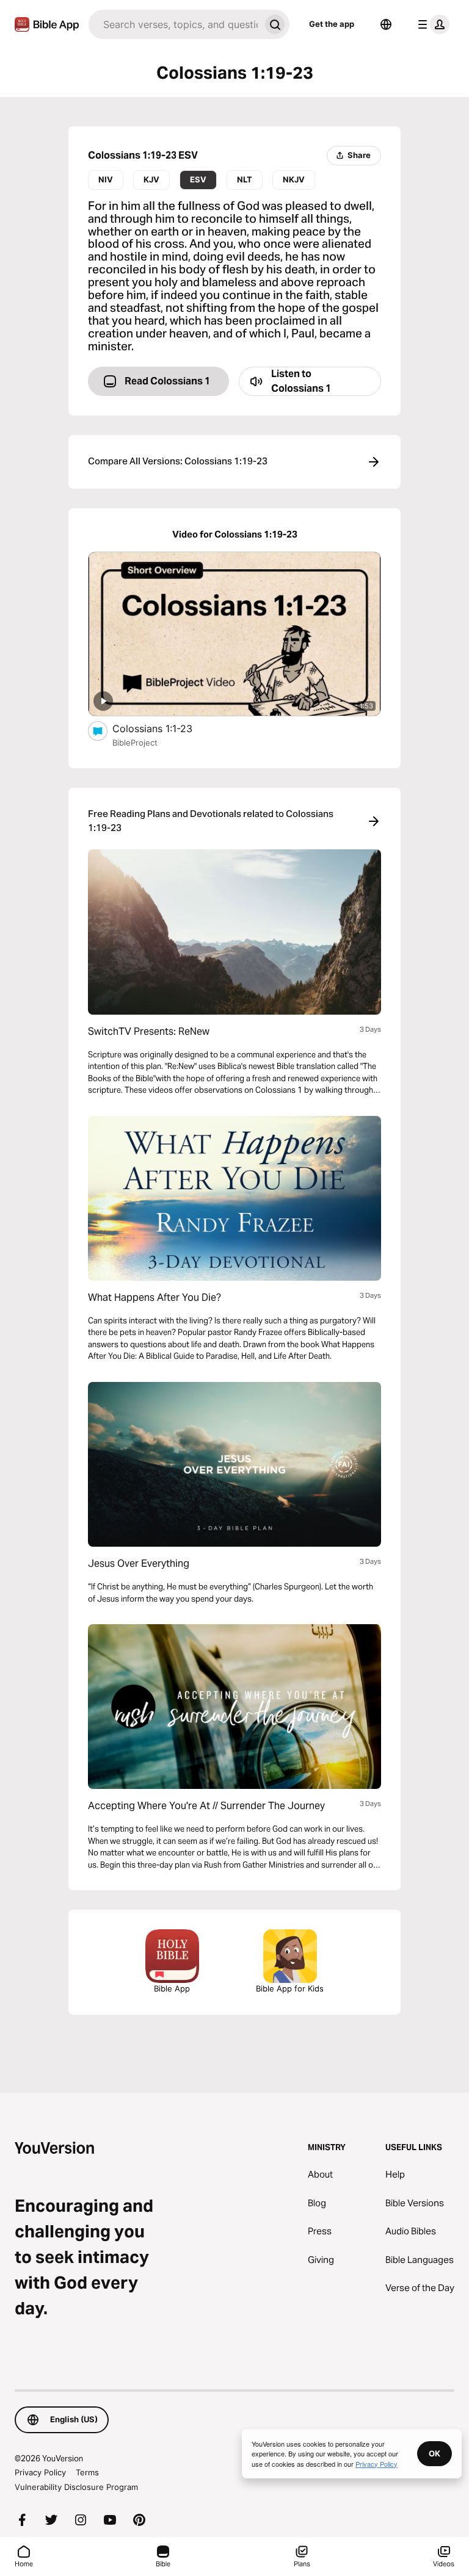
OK (434, 2453)
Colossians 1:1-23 (164, 728)
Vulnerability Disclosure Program (76, 2487)
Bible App (172, 1988)
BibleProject (135, 743)
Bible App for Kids (290, 1988)
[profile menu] (431, 24)
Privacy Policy (40, 2472)
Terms (87, 2472)
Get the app (332, 24)
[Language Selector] (386, 24)
